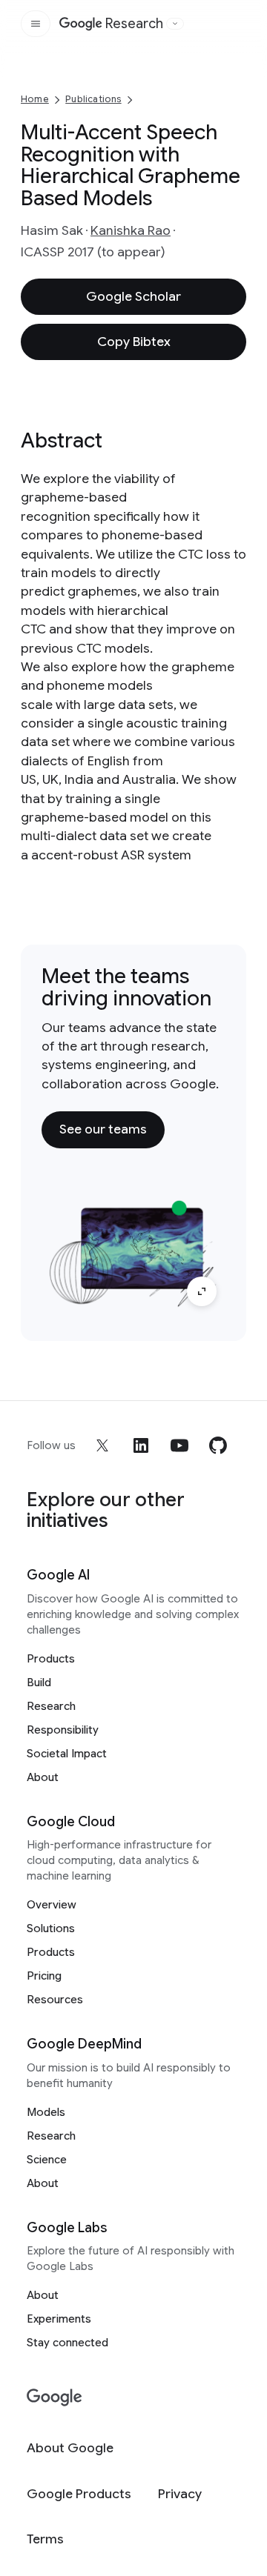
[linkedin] (141, 1445)
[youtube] (179, 1445)
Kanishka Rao (131, 230)
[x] (102, 1445)
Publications (93, 99)
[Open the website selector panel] (175, 24)
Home (35, 99)
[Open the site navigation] (36, 24)
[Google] (55, 2398)
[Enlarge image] (202, 1291)
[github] (218, 1445)
